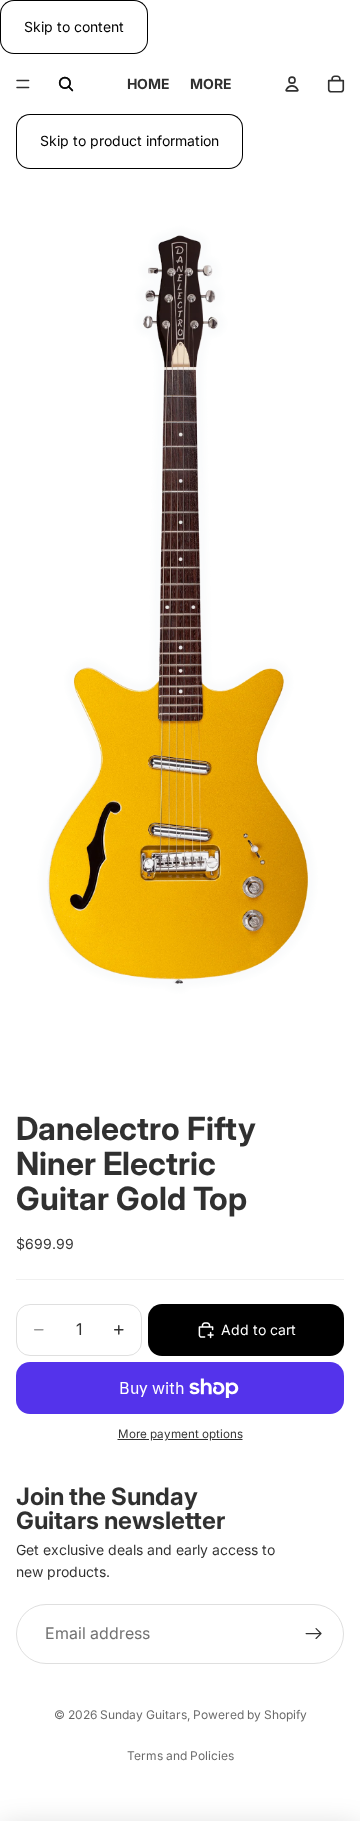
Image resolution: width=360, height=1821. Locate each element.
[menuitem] (211, 84)
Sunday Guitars (143, 1714)
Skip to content (74, 26)
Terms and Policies (180, 1755)
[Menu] (23, 85)
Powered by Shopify (250, 1714)
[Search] (66, 84)
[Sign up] (314, 1634)
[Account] (292, 84)
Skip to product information (129, 140)
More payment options (180, 1434)
